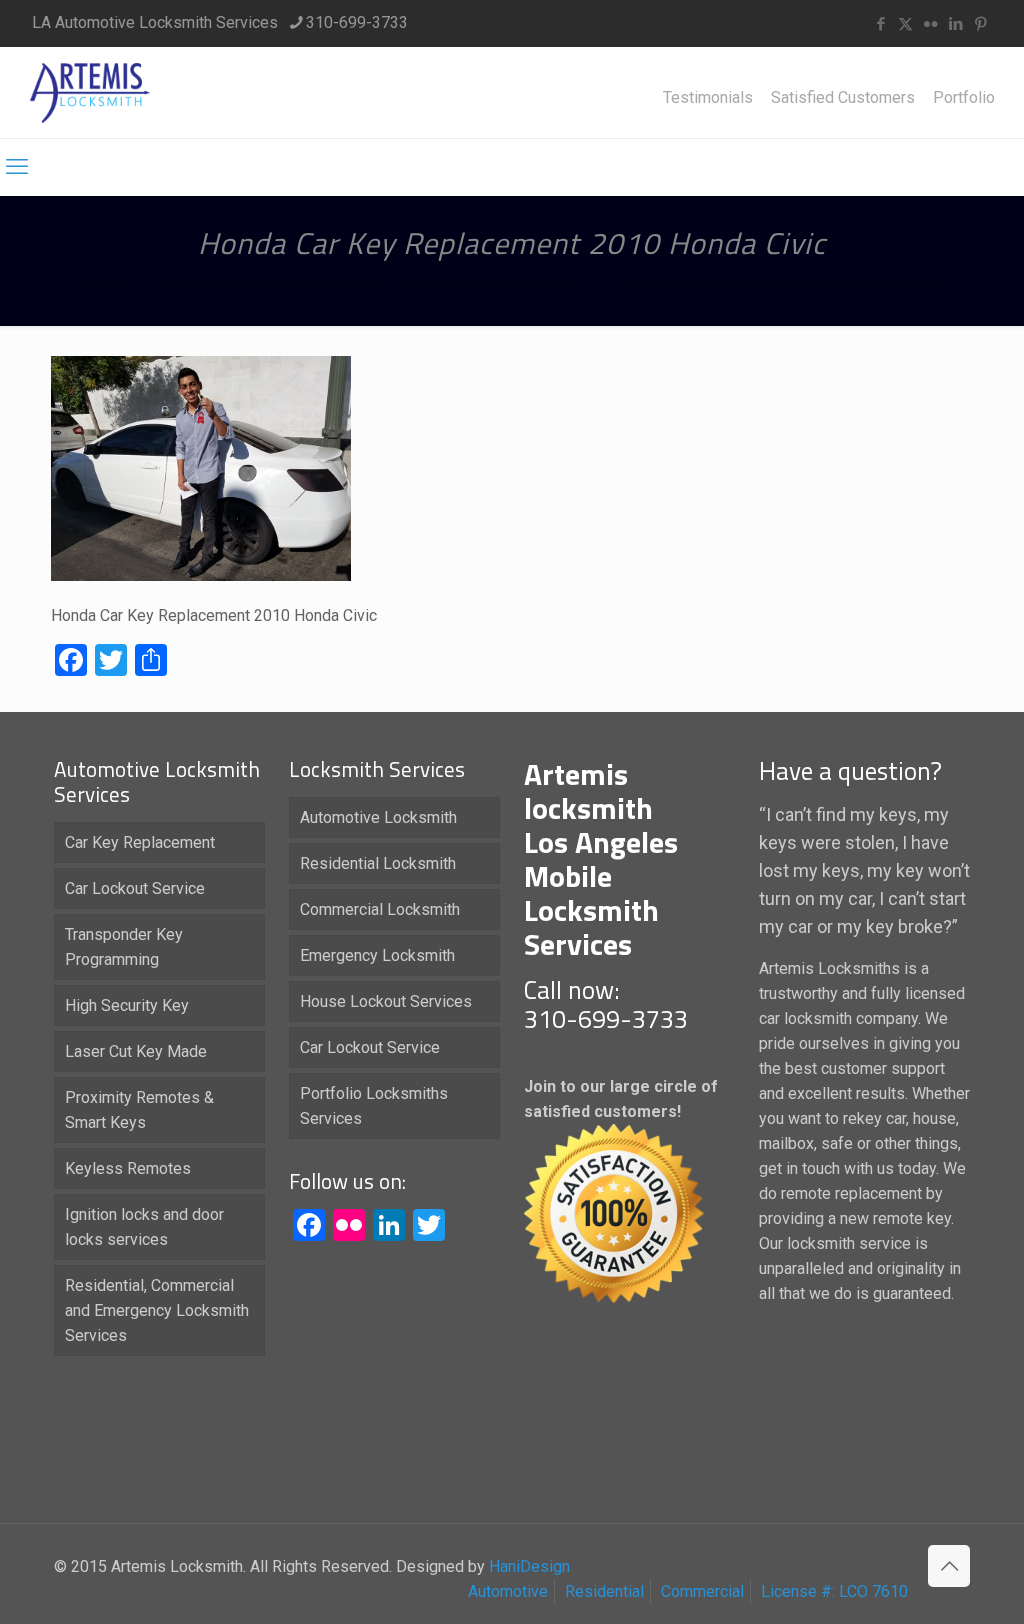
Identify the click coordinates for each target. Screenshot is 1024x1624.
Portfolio (964, 98)
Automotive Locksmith (378, 817)
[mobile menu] (17, 167)
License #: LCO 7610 (834, 1591)
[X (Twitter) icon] (905, 24)
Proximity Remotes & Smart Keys (139, 1110)
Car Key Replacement (140, 842)
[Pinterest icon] (980, 24)
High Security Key (127, 1005)
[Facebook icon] (880, 24)
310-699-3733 (357, 22)
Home (98, 283)
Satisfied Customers (843, 98)
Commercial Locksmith (380, 909)
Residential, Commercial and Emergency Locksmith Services (157, 1310)
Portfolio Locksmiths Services (374, 1106)
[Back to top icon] (949, 1566)
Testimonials (708, 98)
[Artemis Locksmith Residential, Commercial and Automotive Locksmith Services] (90, 92)
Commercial (702, 1591)
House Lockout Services (386, 1001)
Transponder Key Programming (124, 947)
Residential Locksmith (378, 863)
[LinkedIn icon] (955, 24)
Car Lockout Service (135, 888)
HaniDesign (527, 1566)
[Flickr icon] (930, 24)
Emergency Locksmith (377, 955)
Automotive (508, 1591)
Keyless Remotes (128, 1168)
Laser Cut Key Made (136, 1051)
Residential (604, 1591)
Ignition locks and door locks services (144, 1227)
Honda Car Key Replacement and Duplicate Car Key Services (370, 283)
